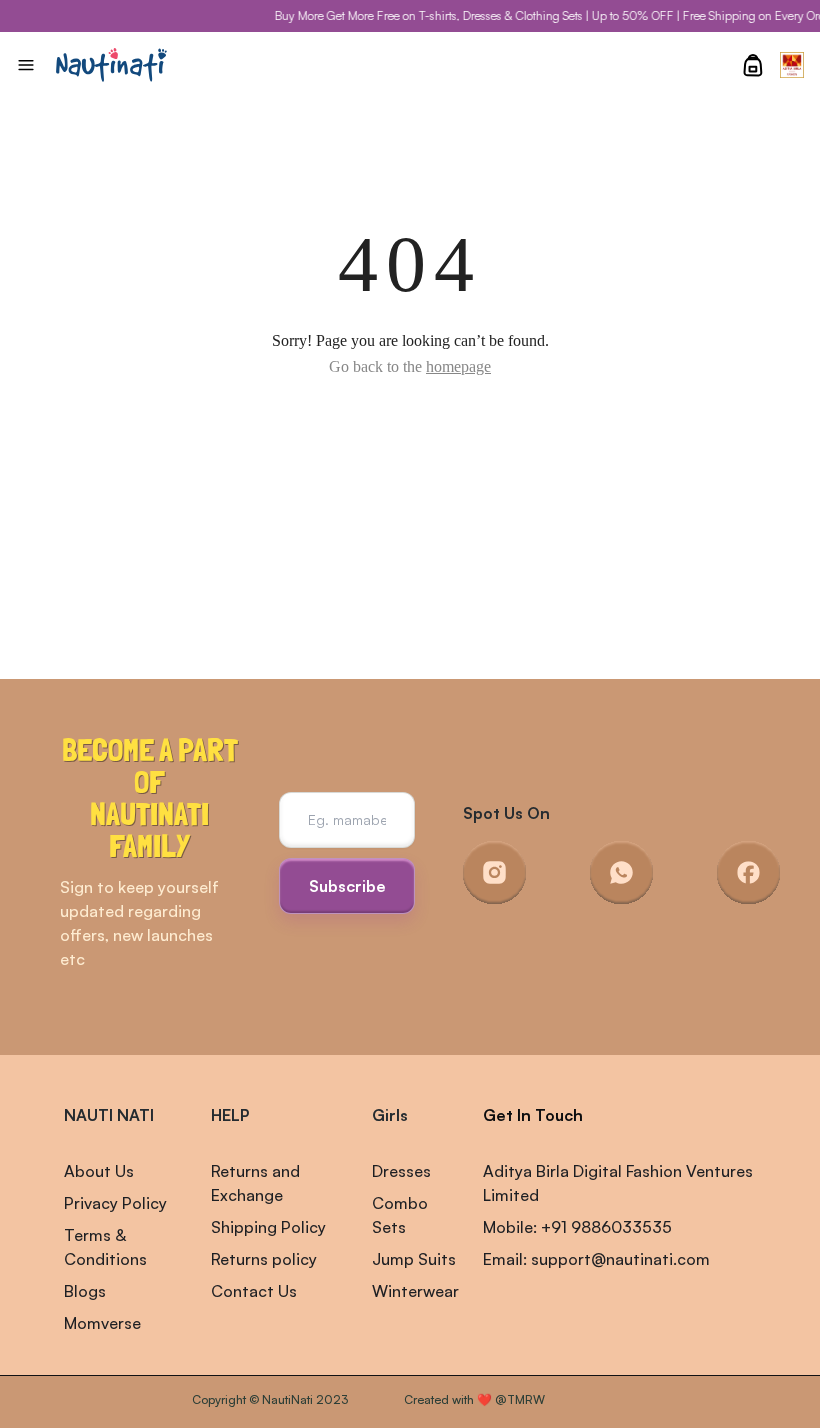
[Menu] (26, 65)
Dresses (401, 1171)
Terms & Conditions (105, 1247)
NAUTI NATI (109, 1115)
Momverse (102, 1323)
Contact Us (254, 1291)
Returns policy (264, 1259)
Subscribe (347, 886)
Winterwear (415, 1291)
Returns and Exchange (255, 1183)
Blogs (85, 1291)
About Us (99, 1171)
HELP (230, 1115)
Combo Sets (400, 1215)
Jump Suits (414, 1259)
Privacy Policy (115, 1203)
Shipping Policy (268, 1227)
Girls (390, 1115)
